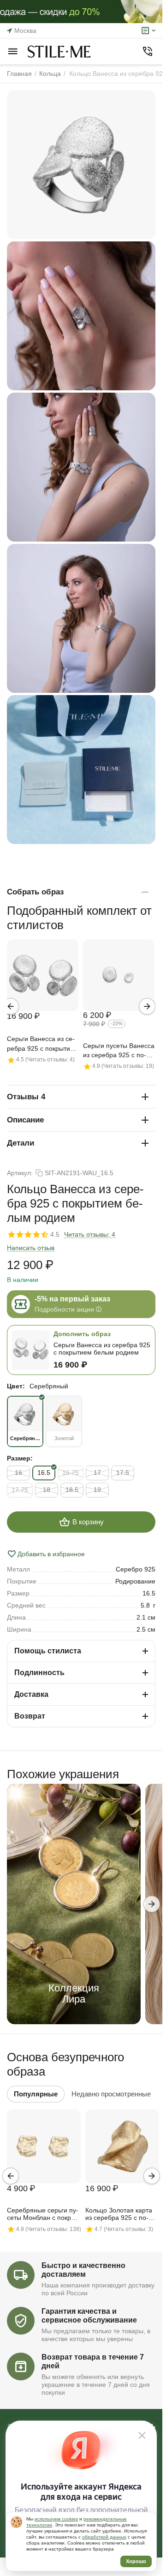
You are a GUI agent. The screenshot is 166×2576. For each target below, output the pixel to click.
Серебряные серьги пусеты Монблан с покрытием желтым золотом (43, 2214)
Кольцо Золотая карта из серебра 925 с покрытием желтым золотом (119, 2214)
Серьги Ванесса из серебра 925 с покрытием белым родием (43, 1044)
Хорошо (136, 2561)
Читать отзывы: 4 (90, 1234)
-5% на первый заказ (72, 1299)
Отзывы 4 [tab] (26, 1097)
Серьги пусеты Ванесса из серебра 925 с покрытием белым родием (119, 1051)
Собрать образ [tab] (35, 892)
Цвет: (16, 1386)
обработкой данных (104, 2537)
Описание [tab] (25, 1120)
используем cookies (56, 2519)
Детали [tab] (21, 1143)
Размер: (20, 1458)
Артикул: (20, 1173)
